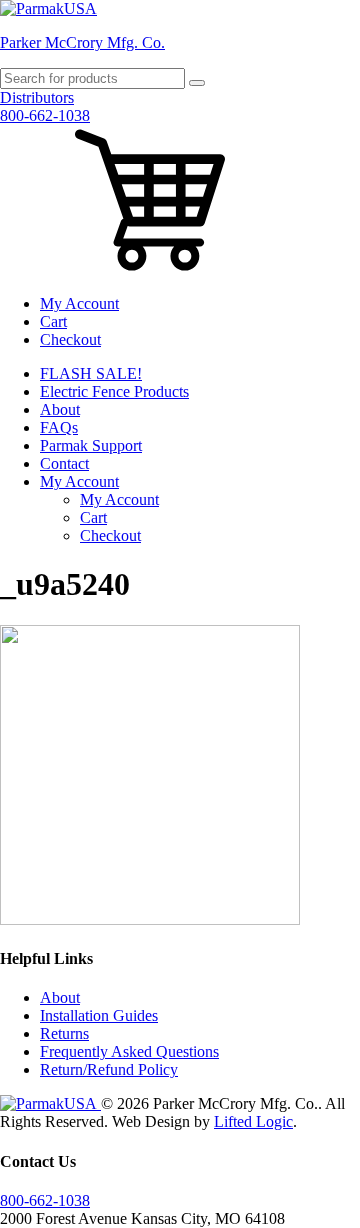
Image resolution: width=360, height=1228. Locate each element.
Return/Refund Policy (109, 1069)
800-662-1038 (45, 115)
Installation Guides (99, 1015)
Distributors (37, 97)
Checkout (70, 339)
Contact (64, 463)
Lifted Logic (253, 1121)
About (60, 409)
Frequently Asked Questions (129, 1051)
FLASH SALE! (91, 373)
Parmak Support (91, 445)
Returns (64, 1033)
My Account (79, 303)
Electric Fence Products (114, 391)
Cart (53, 321)
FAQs (59, 427)
